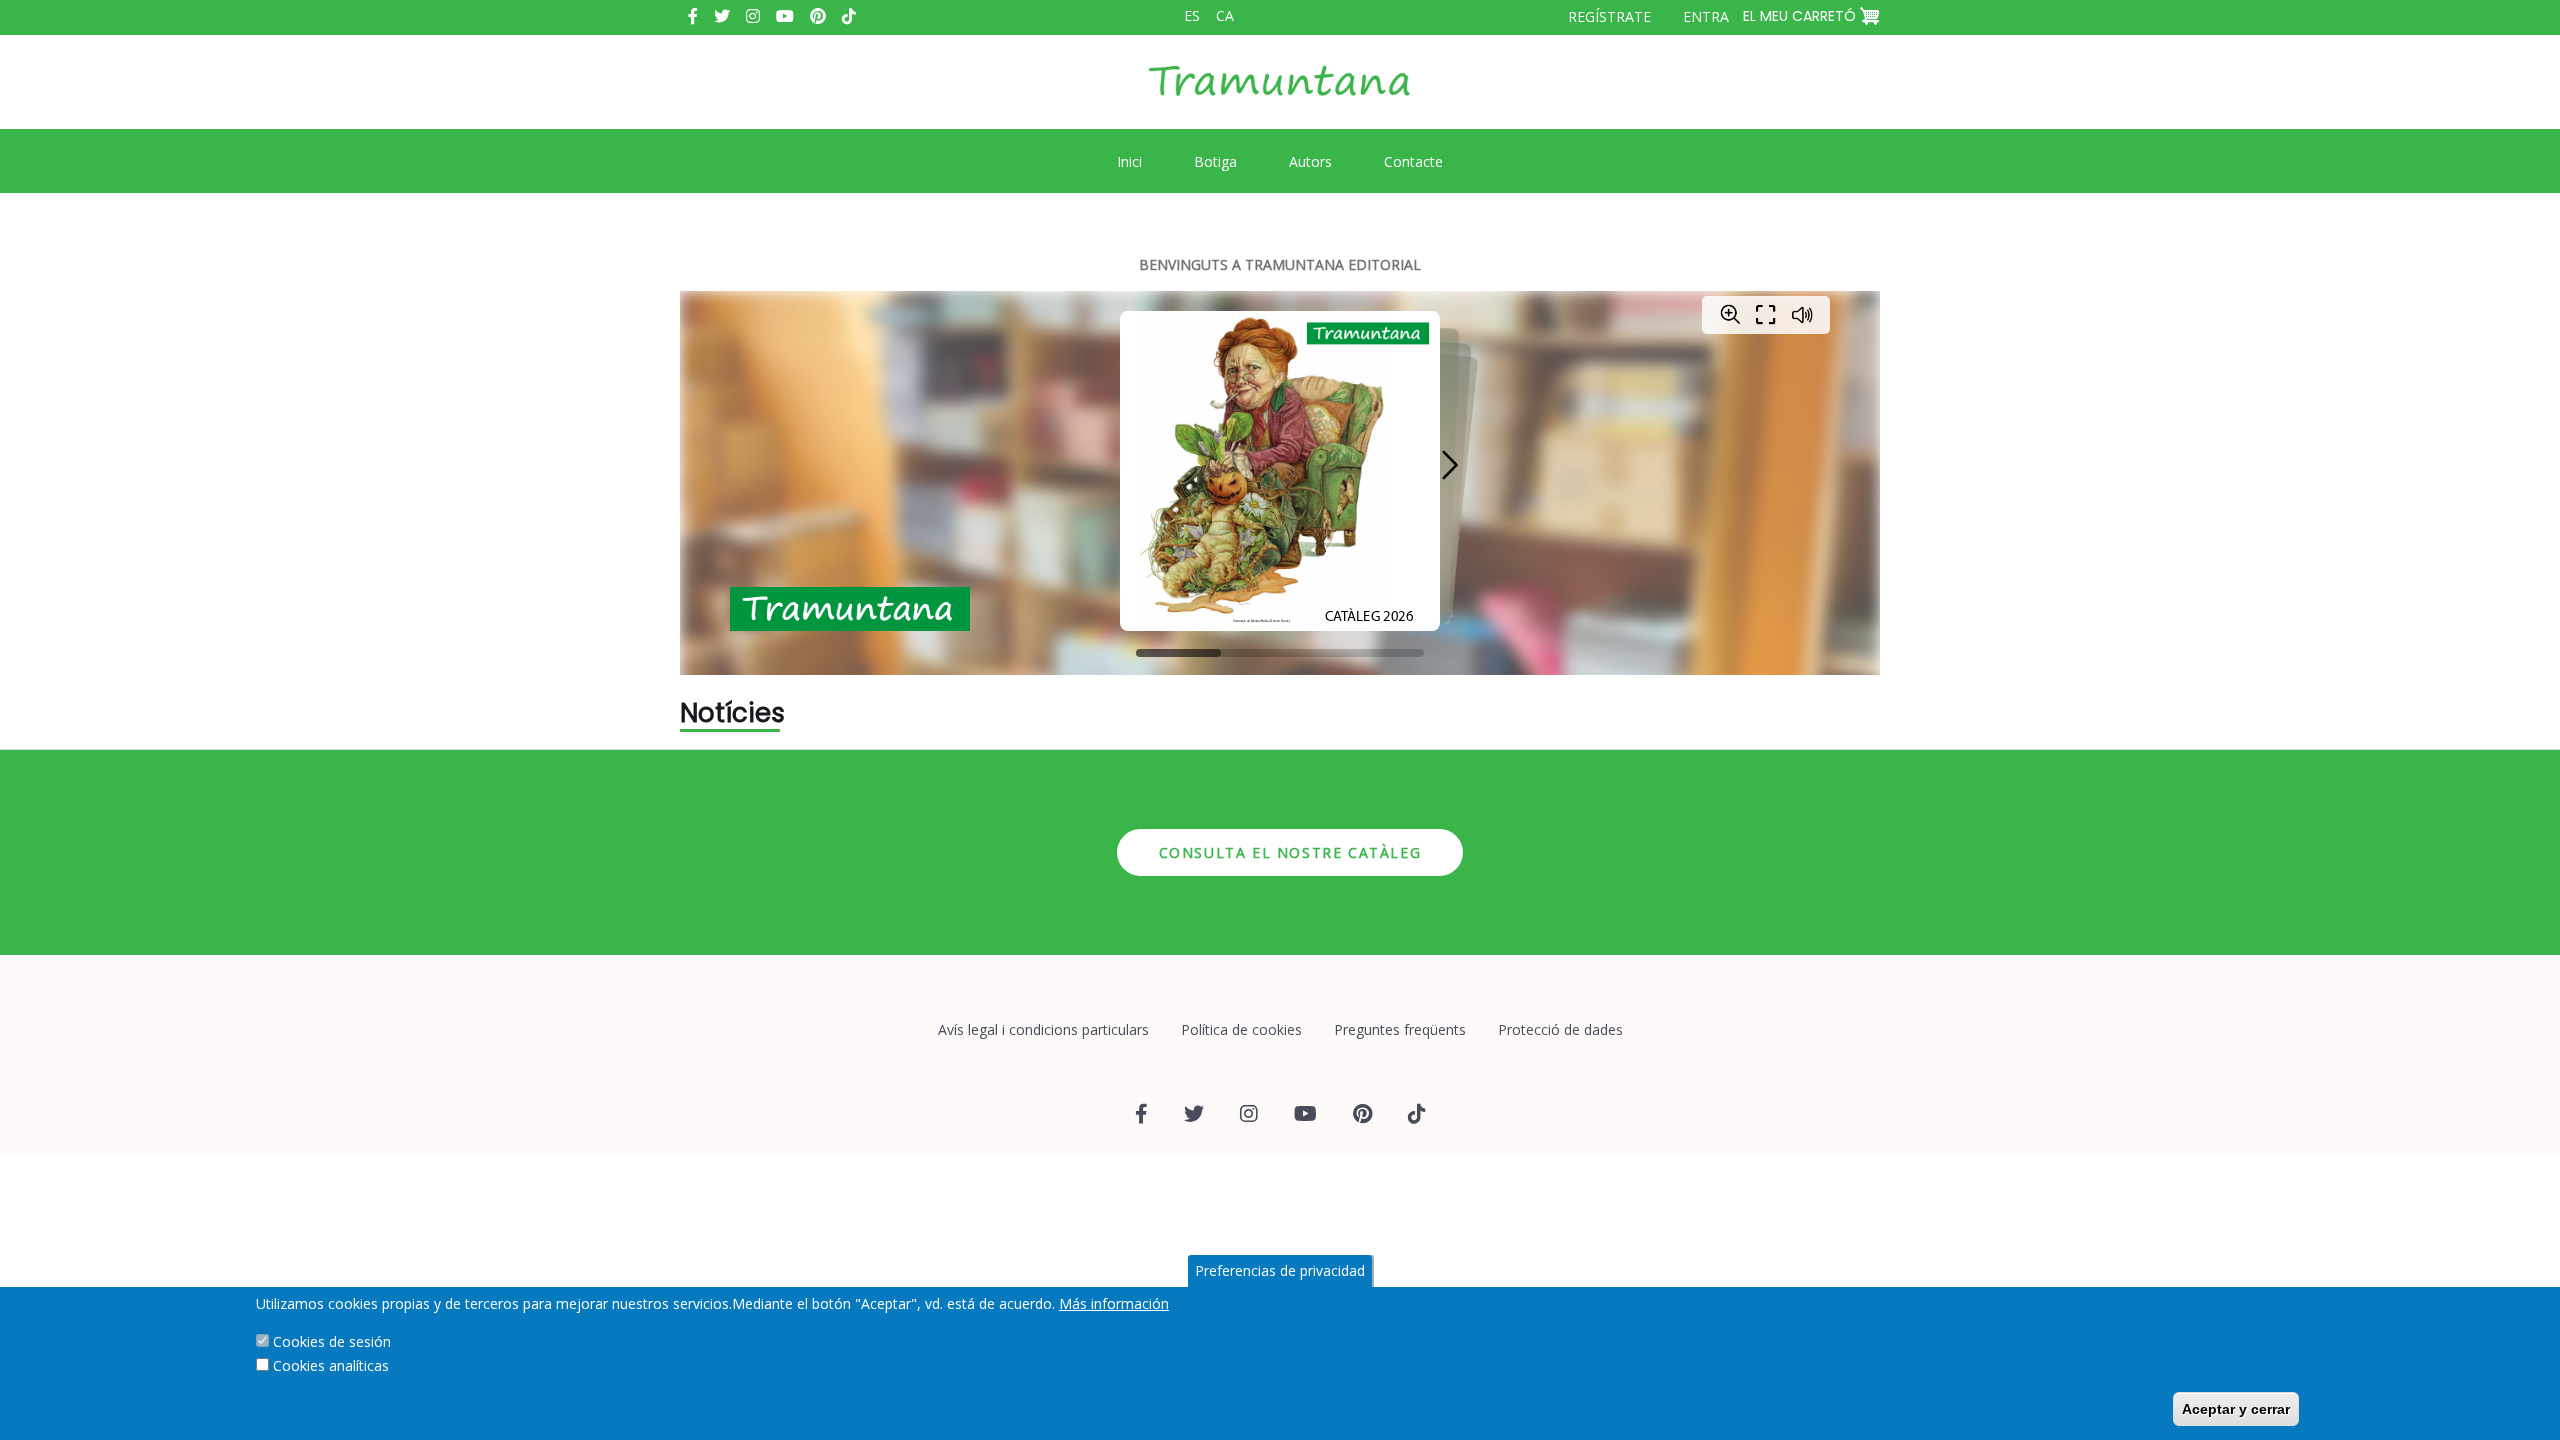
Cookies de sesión (332, 1341)
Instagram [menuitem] (753, 16)
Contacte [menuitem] (1413, 161)
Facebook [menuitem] (693, 16)
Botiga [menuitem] (1215, 161)
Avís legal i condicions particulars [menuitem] (1043, 1029)
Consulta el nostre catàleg (1290, 852)
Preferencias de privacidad (1280, 1270)
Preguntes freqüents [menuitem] (1400, 1029)
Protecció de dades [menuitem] (1560, 1029)
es (1192, 15)
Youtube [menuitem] (785, 16)
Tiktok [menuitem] (849, 16)
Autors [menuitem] (1310, 161)
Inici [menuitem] (1129, 161)
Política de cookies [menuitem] (1241, 1029)
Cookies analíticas (331, 1365)
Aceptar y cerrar (2236, 1409)
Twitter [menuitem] (722, 16)
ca (1225, 15)
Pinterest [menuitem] (818, 16)
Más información (1114, 1303)
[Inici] (1280, 96)
